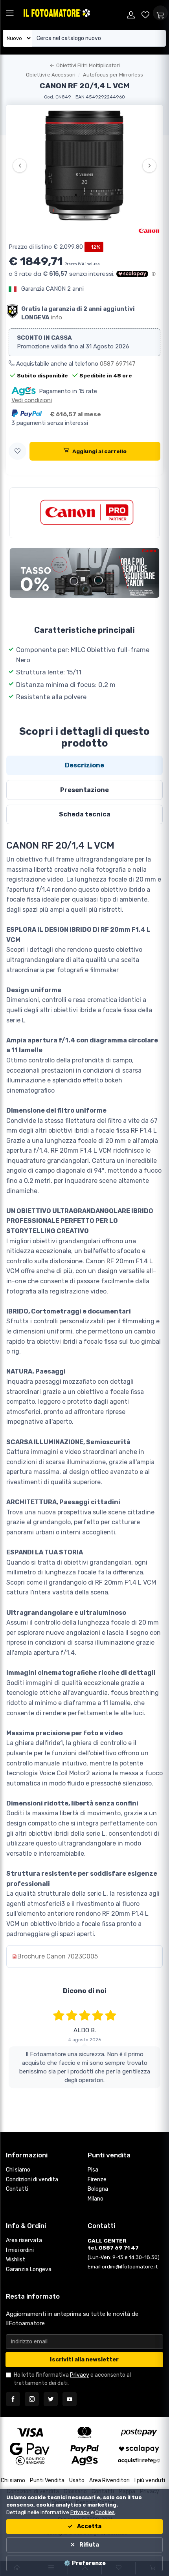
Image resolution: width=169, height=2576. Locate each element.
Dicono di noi (85, 1991)
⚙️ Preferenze (85, 2563)
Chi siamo (18, 2170)
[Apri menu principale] (10, 13)
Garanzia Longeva (29, 2269)
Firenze (97, 2180)
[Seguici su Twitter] (51, 2399)
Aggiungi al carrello (99, 451)
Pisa (93, 2170)
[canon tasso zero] (84, 573)
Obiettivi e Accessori (51, 75)
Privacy (80, 2375)
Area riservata (24, 2240)
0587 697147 (118, 364)
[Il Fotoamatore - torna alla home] (73, 13)
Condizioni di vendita (32, 2180)
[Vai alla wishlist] (146, 13)
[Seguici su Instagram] (32, 2399)
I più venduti (150, 2480)
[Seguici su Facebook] (13, 2399)
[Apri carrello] (160, 13)
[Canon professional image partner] (84, 513)
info (57, 317)
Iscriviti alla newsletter (84, 2360)
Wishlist (16, 2260)
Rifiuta (89, 2545)
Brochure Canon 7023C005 (58, 1956)
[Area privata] (131, 13)
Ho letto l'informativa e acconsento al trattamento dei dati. (72, 2379)
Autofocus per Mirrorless (113, 75)
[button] (17, 451)
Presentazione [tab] (84, 790)
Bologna (98, 2189)
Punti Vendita (47, 2480)
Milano (96, 2199)
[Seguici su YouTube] (70, 2399)
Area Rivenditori (109, 2480)
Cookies (105, 2512)
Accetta (89, 2526)
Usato (77, 2480)
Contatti (17, 2189)
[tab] (84, 765)
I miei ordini (20, 2250)
